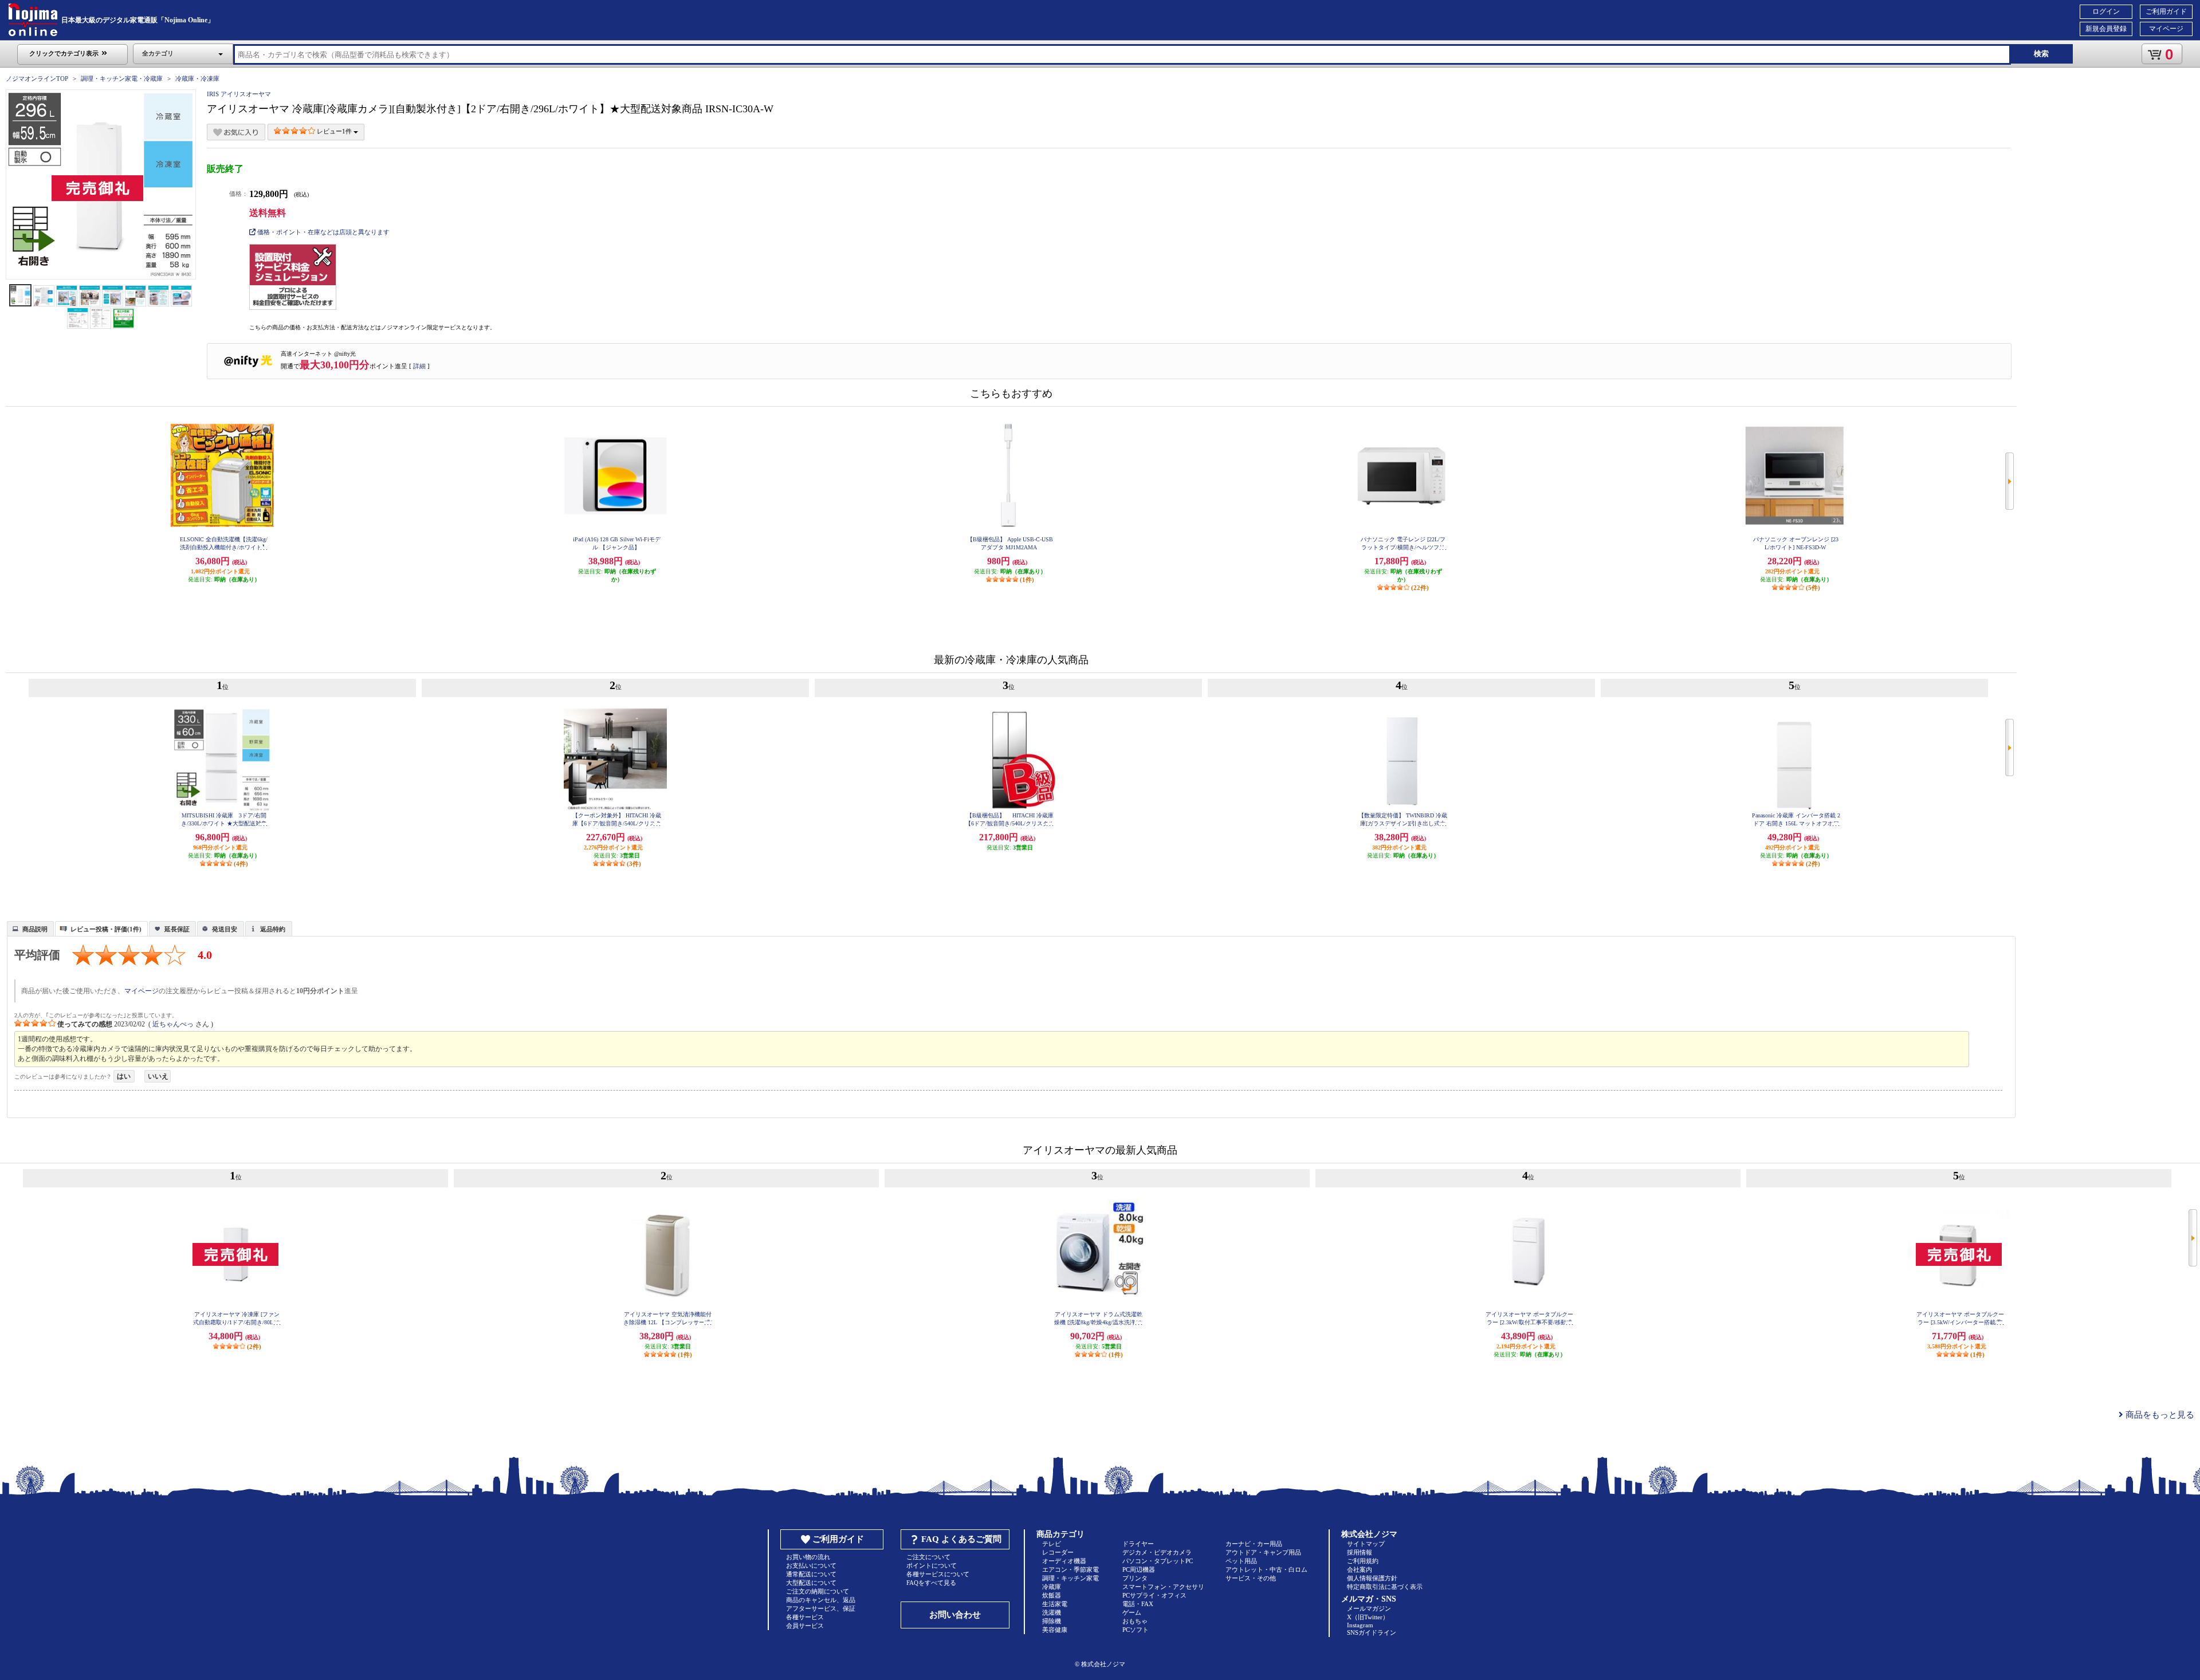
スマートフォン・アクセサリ (1163, 1587)
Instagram (1360, 1625)
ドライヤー (1138, 1544)
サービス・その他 (1251, 1578)
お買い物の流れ (808, 1557)
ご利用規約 (1363, 1561)
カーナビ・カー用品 (1254, 1544)
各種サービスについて (938, 1574)
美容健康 (1055, 1630)
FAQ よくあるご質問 (961, 1539)
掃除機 (1052, 1621)
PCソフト (1136, 1630)
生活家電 (1055, 1604)
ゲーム (1132, 1612)
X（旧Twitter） (1368, 1617)
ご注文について (928, 1557)
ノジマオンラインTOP (37, 78)
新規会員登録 (2106, 29)
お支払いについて (811, 1565)
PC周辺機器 (1139, 1569)
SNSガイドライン (1372, 1632)
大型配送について (811, 1583)
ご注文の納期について (818, 1591)
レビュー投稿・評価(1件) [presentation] (106, 929)
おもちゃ (1135, 1621)
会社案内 (1360, 1569)
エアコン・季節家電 (1070, 1569)
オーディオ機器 (1064, 1561)
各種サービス (805, 1617)
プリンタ (1135, 1578)
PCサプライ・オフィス (1154, 1595)
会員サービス (805, 1626)
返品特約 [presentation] (273, 929)
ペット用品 (1241, 1561)
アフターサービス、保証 (821, 1608)
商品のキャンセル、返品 (821, 1600)
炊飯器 (1052, 1595)
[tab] (30, 928)
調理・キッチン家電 (1070, 1578)
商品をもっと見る (2159, 1415)
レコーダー (1058, 1552)
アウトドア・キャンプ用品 (1263, 1552)
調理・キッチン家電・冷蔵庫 (122, 78)
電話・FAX (1138, 1604)
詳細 (419, 366)
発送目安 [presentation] (225, 929)
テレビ (1052, 1544)
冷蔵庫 (1052, 1587)
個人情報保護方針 (1372, 1578)
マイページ (2166, 29)
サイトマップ (1366, 1544)
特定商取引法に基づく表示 (1385, 1587)
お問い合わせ (955, 1615)
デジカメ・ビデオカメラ (1157, 1552)
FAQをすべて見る (931, 1583)
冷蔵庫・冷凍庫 (197, 78)
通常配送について (811, 1574)
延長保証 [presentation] (177, 929)
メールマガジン (1369, 1608)
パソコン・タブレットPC (1158, 1561)
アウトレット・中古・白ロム (1266, 1569)
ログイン (2106, 11)
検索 (2041, 54)
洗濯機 (1052, 1612)
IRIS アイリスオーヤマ (239, 94)
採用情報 (1360, 1552)
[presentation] (29, 928)
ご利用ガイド (2166, 11)
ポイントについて (932, 1565)
